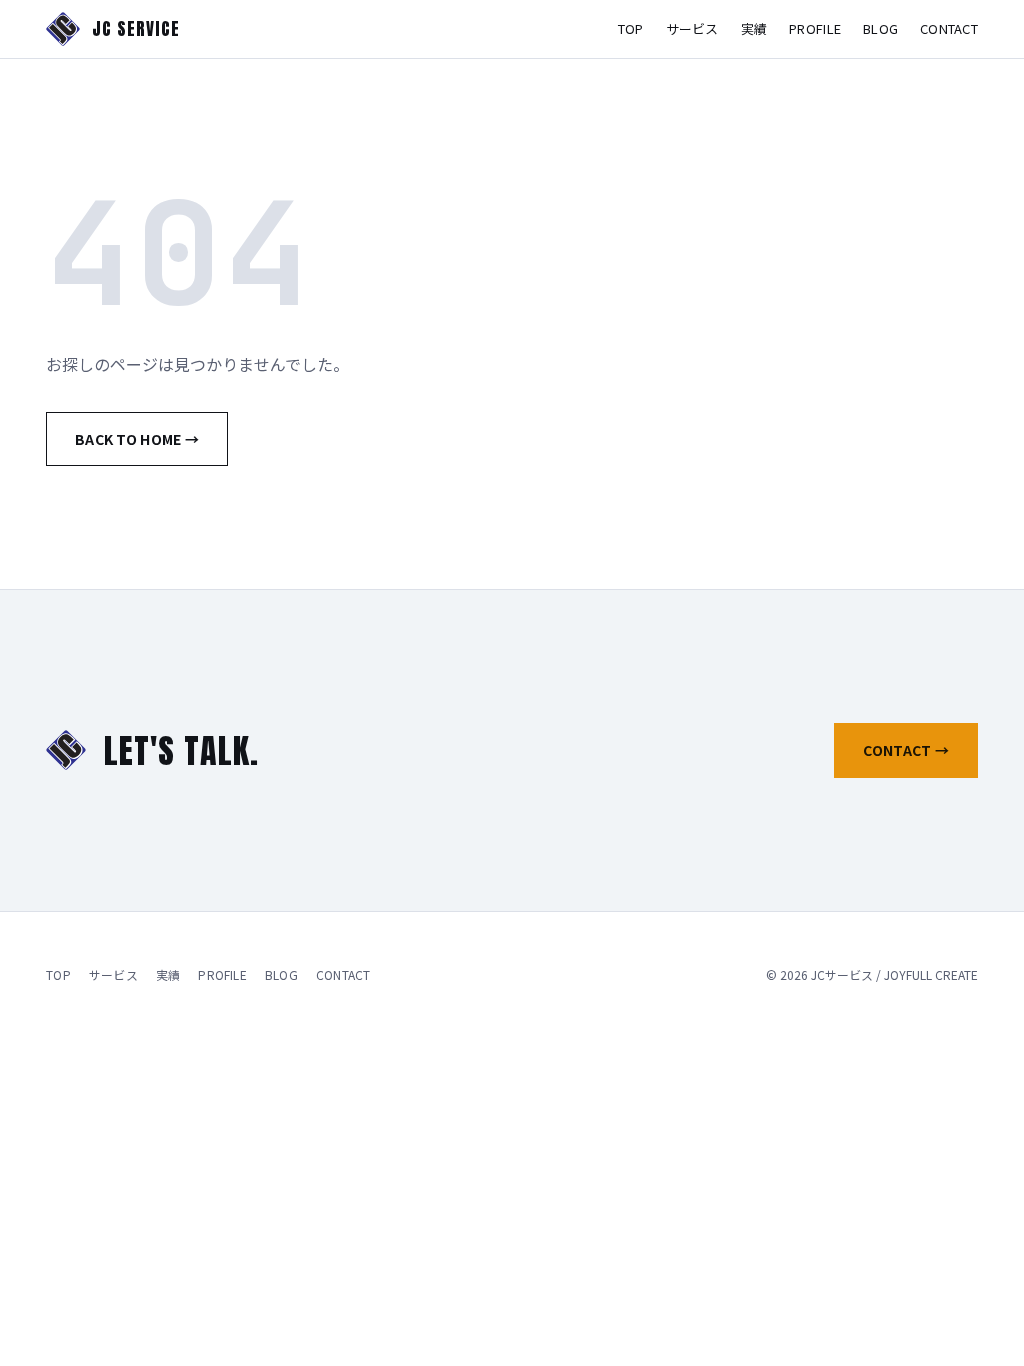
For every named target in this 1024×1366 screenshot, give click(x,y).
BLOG (880, 28)
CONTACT (949, 28)
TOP (631, 28)
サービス (692, 28)
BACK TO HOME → (137, 439)
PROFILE (815, 28)
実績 (754, 28)
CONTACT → (906, 750)
